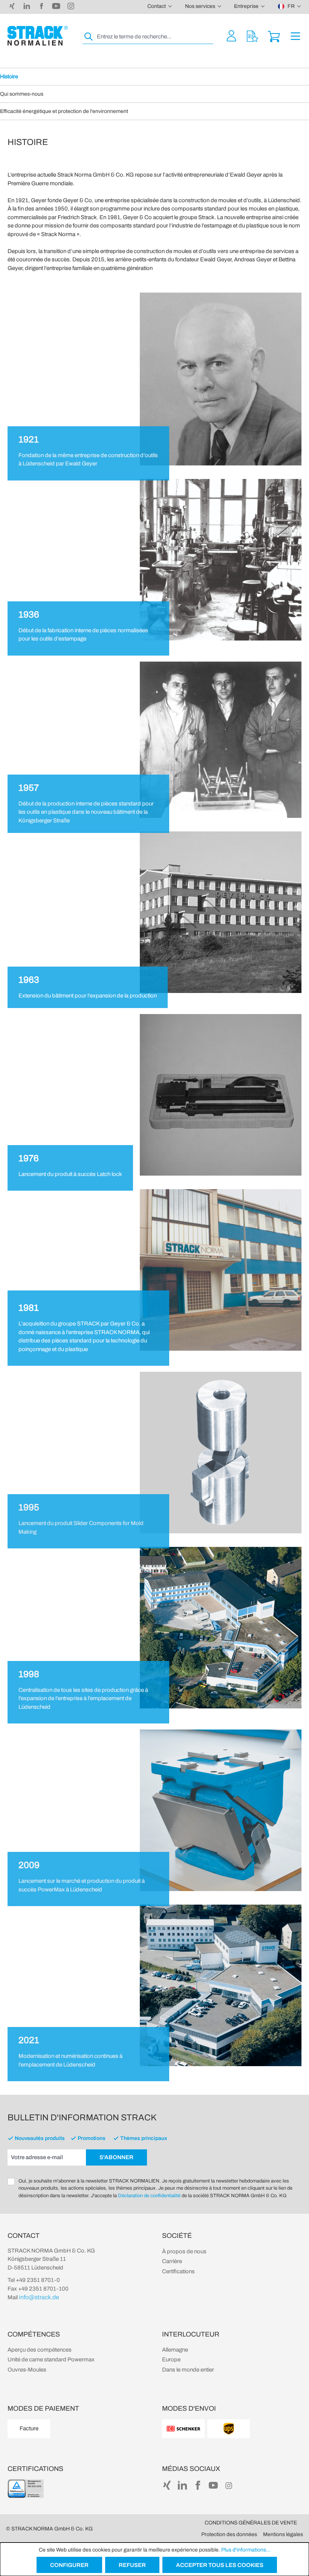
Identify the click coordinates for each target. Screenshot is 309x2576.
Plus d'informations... (246, 2550)
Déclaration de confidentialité (149, 2196)
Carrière (172, 2261)
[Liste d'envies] (252, 36)
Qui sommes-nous (22, 94)
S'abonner (116, 2157)
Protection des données (229, 2534)
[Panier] (274, 36)
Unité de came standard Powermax (51, 2359)
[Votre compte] (231, 36)
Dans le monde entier (188, 2370)
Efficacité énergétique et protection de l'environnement (64, 111)
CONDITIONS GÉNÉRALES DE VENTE (251, 2523)
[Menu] (295, 36)
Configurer (69, 2565)
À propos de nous (184, 2251)
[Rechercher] (89, 37)
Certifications (178, 2271)
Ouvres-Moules (27, 2370)
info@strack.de (39, 2297)
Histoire (9, 77)
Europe (171, 2359)
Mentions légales (283, 2534)
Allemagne (175, 2350)
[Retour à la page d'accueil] (38, 36)
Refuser (132, 2565)
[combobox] (154, 37)
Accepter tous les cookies (220, 2565)
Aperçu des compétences (40, 2350)
